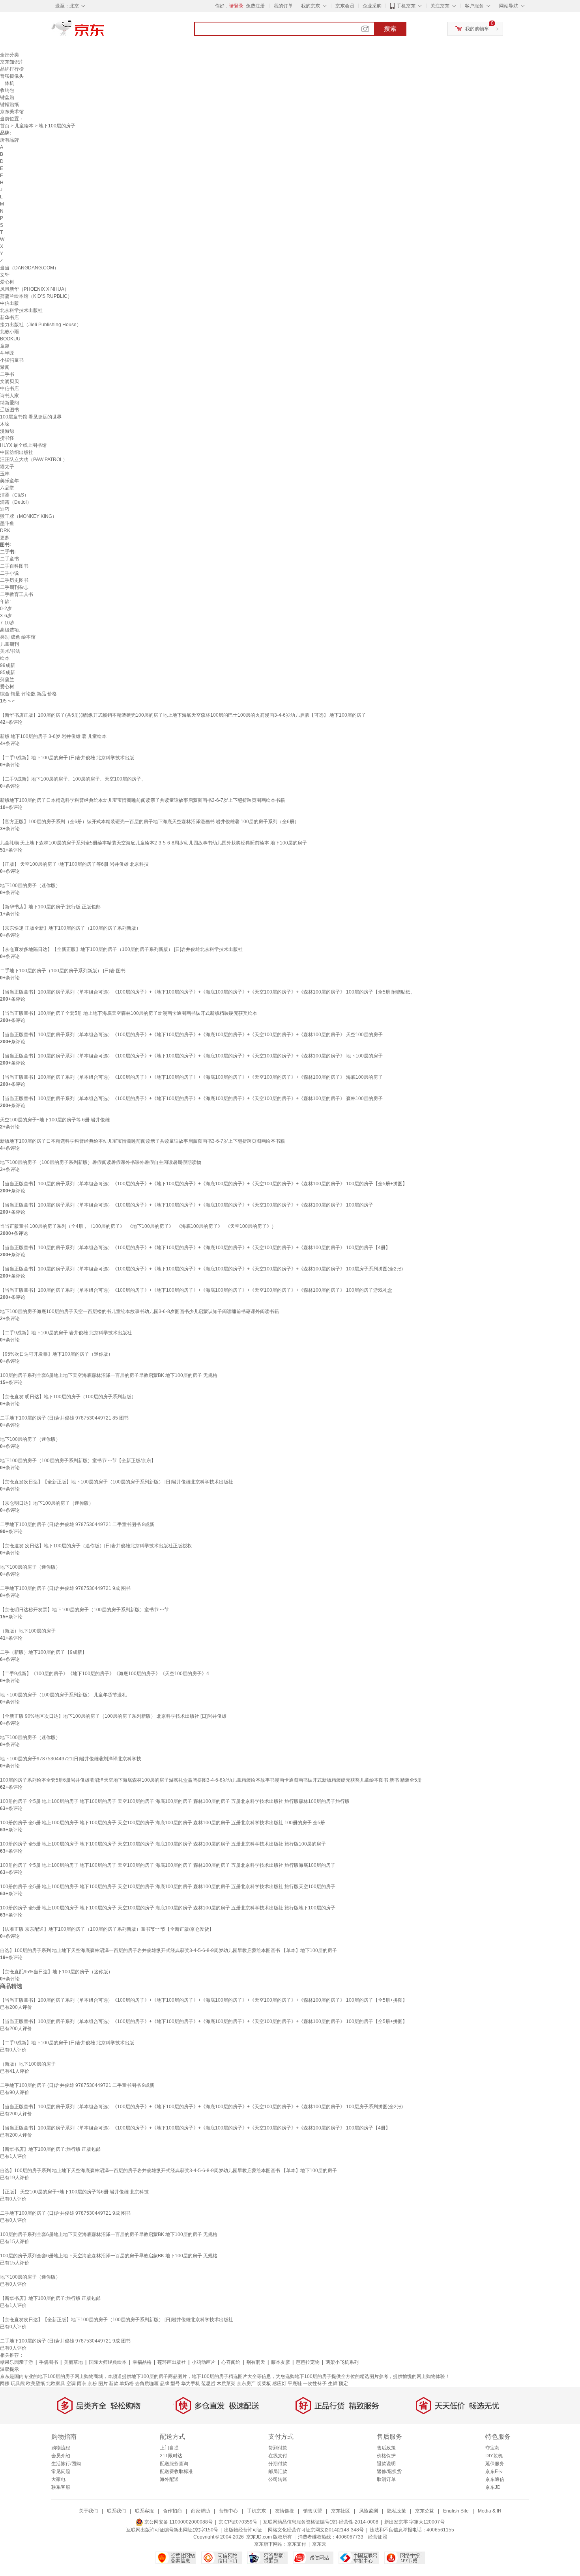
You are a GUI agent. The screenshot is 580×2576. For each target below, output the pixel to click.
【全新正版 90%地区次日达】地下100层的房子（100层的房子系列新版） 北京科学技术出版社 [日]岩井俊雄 (113, 1716)
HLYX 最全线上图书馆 (23, 445)
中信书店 (9, 389)
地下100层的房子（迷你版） (30, 885)
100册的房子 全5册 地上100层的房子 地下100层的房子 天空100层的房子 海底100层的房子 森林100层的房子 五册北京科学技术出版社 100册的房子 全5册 (163, 1823)
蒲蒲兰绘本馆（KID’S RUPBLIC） (36, 296)
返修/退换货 (389, 2471)
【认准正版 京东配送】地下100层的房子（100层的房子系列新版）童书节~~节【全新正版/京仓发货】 (107, 1929)
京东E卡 (494, 2471)
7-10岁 (7, 623)
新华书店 (9, 318)
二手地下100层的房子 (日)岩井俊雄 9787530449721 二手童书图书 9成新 (77, 1524)
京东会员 (345, 6)
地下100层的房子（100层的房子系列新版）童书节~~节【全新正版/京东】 (78, 1461)
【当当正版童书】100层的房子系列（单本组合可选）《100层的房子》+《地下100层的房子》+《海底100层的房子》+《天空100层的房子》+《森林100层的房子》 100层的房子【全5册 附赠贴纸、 (208, 992)
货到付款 (278, 2448)
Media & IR (490, 2511)
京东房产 (246, 2384)
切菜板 (264, 2384)
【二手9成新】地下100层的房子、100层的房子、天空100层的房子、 (73, 779)
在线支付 (278, 2456)
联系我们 (116, 2511)
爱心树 (7, 282)
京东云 (319, 2544)
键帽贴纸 (9, 105)
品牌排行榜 (12, 69)
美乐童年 (9, 481)
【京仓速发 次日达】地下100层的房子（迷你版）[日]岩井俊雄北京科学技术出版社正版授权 (96, 1546)
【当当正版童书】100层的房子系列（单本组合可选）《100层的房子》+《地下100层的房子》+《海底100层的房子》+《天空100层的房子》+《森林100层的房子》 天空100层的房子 (191, 1035)
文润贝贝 (9, 381)
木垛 (5, 424)
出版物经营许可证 (243, 2530)
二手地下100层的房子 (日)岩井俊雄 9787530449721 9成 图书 (65, 1588)
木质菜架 (226, 2384)
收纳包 (7, 90)
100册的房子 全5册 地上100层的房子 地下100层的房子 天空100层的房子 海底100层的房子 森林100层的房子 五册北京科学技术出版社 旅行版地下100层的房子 (168, 1908)
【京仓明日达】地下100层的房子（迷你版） (47, 1503)
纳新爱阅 (9, 403)
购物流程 (61, 2448)
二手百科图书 (14, 566)
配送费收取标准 (176, 2471)
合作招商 (172, 2511)
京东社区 (341, 2511)
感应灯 (279, 2384)
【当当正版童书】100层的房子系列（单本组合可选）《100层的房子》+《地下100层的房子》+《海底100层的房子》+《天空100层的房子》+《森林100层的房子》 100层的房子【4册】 (195, 1248)
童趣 (5, 346)
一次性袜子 (315, 2384)
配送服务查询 (174, 2464)
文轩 (5, 275)
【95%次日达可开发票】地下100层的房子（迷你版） (56, 1354)
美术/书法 (10, 651)
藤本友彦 (281, 2362)
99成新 (7, 665)
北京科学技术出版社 (21, 310)
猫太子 (7, 467)
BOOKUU (10, 339)
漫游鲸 (7, 431)
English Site (456, 2511)
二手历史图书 (14, 580)
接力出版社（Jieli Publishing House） (41, 325)
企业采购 (372, 6)
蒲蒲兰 (7, 680)
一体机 (7, 83)
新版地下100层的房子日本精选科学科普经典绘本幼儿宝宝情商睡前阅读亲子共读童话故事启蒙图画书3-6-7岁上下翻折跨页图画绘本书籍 (142, 800)
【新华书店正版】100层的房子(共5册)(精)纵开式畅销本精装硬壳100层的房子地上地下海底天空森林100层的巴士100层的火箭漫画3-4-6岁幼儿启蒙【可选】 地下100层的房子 (183, 715)
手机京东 (406, 6)
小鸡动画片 (204, 2362)
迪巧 (5, 509)
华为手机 (191, 2384)
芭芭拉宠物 (308, 2362)
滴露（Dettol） (16, 502)
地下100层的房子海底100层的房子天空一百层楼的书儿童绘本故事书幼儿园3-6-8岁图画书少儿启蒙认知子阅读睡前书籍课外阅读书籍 (139, 1311)
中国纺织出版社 (17, 452)
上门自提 (169, 2448)
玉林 (5, 474)
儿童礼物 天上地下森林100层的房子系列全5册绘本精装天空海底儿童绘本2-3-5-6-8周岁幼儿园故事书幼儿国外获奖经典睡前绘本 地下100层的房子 (153, 843)
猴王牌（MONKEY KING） (28, 516)
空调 (71, 2384)
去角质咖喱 (147, 2384)
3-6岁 (6, 616)
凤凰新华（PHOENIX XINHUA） (35, 289)
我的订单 (283, 6)
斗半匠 (7, 353)
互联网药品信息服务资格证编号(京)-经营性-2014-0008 (321, 2522)
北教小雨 (9, 332)
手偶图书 (49, 2362)
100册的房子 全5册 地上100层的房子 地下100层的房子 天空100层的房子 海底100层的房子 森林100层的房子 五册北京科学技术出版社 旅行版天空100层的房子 (168, 1887)
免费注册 (255, 6)
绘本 (5, 658)
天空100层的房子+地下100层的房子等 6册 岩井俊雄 (55, 1120)
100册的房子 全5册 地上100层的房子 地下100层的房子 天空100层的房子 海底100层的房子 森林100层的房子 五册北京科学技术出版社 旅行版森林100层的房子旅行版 (175, 1801)
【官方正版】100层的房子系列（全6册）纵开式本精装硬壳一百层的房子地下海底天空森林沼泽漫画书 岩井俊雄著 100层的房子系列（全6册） (150, 822)
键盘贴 (7, 97)
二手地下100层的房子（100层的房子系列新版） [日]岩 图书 (63, 971)
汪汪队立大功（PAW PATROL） (34, 460)
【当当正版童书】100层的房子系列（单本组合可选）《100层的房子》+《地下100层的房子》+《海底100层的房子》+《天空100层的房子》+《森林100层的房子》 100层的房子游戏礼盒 (196, 1290)
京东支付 (297, 2544)
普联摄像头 (12, 76)
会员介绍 (61, 2456)
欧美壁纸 (36, 2384)
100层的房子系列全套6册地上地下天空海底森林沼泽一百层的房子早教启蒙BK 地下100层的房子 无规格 (109, 1375)
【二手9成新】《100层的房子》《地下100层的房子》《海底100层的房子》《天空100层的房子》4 (105, 1674)
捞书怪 (7, 438)
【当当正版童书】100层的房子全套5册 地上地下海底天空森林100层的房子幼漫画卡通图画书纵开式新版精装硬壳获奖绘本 (129, 1013)
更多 (5, 538)
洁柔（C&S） (14, 495)
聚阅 (5, 367)
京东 (105, 32)
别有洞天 (256, 2362)
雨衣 (82, 2384)
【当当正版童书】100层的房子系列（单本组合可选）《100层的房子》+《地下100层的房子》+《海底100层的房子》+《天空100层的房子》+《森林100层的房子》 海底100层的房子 (191, 1077)
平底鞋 (295, 2384)
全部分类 (9, 55)
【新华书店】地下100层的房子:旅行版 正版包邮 (50, 907)
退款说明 (386, 2464)
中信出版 (9, 303)
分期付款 (278, 2464)
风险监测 (369, 2511)
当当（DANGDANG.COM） (29, 268)
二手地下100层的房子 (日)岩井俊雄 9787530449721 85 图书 (64, 1418)
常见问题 (61, 2471)
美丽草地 (73, 2362)
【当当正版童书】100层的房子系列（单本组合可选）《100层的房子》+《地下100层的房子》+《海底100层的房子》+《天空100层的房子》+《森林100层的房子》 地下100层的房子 (191, 1056)
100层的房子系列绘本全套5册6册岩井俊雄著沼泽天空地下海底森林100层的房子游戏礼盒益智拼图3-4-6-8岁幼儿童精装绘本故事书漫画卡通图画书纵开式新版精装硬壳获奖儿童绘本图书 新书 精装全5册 (211, 1780)
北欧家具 (56, 2384)
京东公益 (425, 2511)
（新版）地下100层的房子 (28, 1631)
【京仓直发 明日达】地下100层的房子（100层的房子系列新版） (68, 1397)
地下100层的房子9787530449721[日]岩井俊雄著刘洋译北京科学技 (71, 1759)
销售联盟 (312, 2511)
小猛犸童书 (12, 360)
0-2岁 (6, 609)
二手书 (7, 374)
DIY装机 (494, 2456)
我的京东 (311, 6)
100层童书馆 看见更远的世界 (31, 417)
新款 (114, 2384)
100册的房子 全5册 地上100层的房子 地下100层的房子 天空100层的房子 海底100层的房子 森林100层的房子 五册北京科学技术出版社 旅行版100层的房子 (163, 1844)
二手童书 (9, 559)
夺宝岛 (492, 2448)
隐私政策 (397, 2511)
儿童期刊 (9, 644)
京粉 (92, 2384)
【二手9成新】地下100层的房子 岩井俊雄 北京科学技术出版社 (66, 1333)
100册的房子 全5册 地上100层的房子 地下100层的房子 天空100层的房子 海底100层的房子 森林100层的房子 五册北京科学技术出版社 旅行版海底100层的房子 (168, 1865)
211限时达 (171, 2456)
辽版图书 (9, 410)
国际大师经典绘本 (108, 2362)
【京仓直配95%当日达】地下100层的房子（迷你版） (56, 1972)
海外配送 (169, 2479)
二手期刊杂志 (14, 587)
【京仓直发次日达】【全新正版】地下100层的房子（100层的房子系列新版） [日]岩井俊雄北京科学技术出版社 (117, 1482)
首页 (5, 126)
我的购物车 (477, 29)
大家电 (58, 2479)
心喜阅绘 (231, 2362)
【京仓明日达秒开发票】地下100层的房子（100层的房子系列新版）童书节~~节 (84, 1610)
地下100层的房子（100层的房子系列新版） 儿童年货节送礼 (63, 1695)
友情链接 (284, 2511)
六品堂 (7, 488)
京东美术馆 (12, 112)
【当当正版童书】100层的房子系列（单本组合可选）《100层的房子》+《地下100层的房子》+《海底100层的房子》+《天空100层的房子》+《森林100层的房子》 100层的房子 (187, 1205)
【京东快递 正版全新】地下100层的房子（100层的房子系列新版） (70, 928)
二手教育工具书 (17, 594)
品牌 (165, 2384)
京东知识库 (12, 62)
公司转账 (278, 2479)
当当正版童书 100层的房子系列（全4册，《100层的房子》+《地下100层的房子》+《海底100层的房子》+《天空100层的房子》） (138, 1226)
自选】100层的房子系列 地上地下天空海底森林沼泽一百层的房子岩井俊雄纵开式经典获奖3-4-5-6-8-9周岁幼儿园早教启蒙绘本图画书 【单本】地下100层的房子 (168, 1950)
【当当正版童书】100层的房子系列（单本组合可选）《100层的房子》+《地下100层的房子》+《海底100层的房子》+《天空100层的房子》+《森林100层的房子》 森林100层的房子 (191, 1098)
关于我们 (88, 2511)
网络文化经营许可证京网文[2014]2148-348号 (316, 2530)
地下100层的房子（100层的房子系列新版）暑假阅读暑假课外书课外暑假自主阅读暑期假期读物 (101, 1162)
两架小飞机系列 (342, 2362)
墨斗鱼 (7, 523)
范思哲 (208, 2384)
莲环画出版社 (172, 2362)
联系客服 (61, 2487)
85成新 (7, 672)
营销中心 (228, 2511)
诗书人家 (9, 396)
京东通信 (495, 2479)
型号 (175, 2384)
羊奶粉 (127, 2384)
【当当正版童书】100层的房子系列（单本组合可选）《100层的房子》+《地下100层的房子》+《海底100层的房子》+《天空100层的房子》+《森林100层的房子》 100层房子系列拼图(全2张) (201, 1269)
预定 (343, 2384)
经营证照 (378, 2537)
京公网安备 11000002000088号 (178, 2522)
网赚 (5, 2384)
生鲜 (333, 2384)
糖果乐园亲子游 (17, 2362)
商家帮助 (200, 2511)
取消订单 (386, 2479)
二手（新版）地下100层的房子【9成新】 (43, 1652)
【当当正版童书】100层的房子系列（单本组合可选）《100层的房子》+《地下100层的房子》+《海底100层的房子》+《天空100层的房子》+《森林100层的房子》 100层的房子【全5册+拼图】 (204, 1184)
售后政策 (386, 2448)
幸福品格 (142, 2362)
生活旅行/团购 (66, 2464)
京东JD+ (494, 2487)
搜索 (390, 29)
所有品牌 (9, 140)
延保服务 (495, 2464)
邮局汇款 (278, 2471)
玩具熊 (18, 2384)
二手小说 (9, 573)
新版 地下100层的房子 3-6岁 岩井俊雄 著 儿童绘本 (53, 736)
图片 (103, 2384)
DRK (5, 531)
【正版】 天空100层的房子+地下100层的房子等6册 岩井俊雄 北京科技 (74, 864)
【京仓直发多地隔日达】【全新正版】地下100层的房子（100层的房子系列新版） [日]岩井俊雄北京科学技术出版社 (121, 949)
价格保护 (386, 2456)
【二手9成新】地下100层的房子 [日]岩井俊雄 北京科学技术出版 (67, 758)
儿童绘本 (24, 126)
